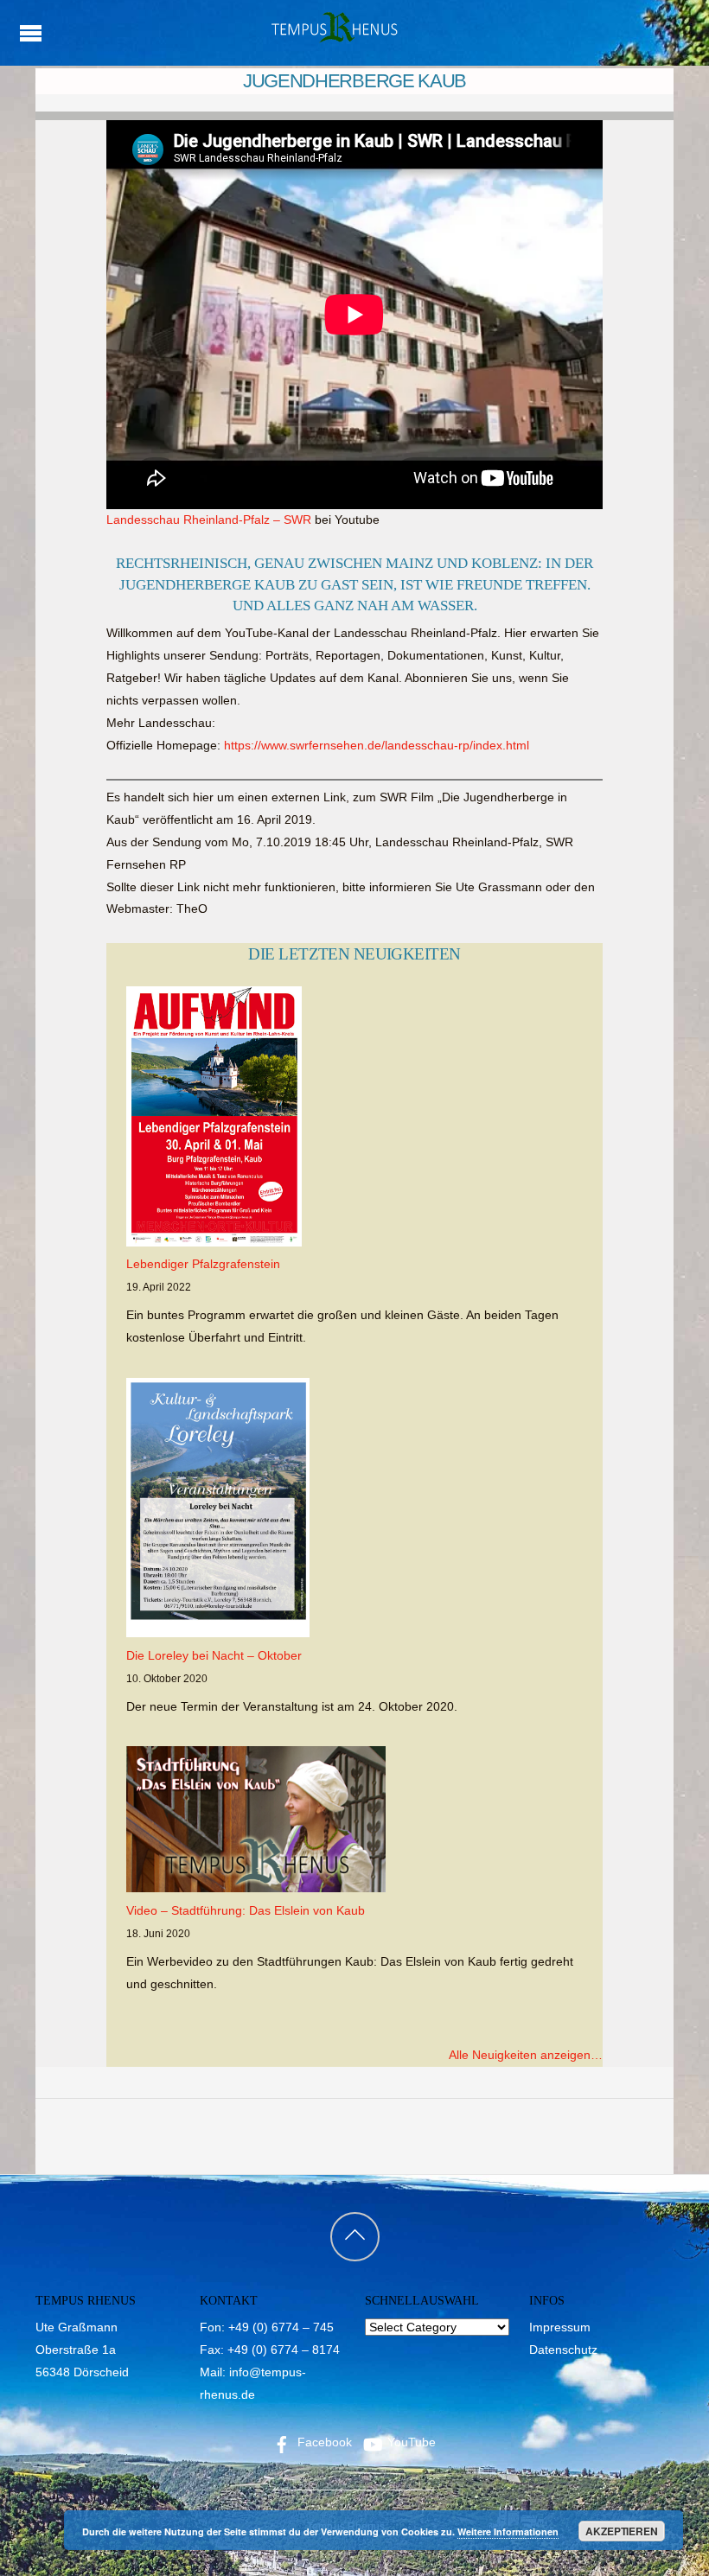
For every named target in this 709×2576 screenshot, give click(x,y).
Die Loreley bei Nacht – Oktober (214, 1655)
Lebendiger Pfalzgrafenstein (203, 1264)
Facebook (323, 2442)
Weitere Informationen (508, 2531)
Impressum (560, 2327)
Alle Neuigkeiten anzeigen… (526, 2055)
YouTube (410, 2442)
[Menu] (30, 33)
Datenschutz (563, 2350)
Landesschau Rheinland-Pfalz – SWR (209, 520)
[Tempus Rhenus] (333, 37)
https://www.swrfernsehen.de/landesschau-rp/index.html (377, 745)
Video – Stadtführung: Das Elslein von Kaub (246, 1910)
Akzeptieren (622, 2531)
